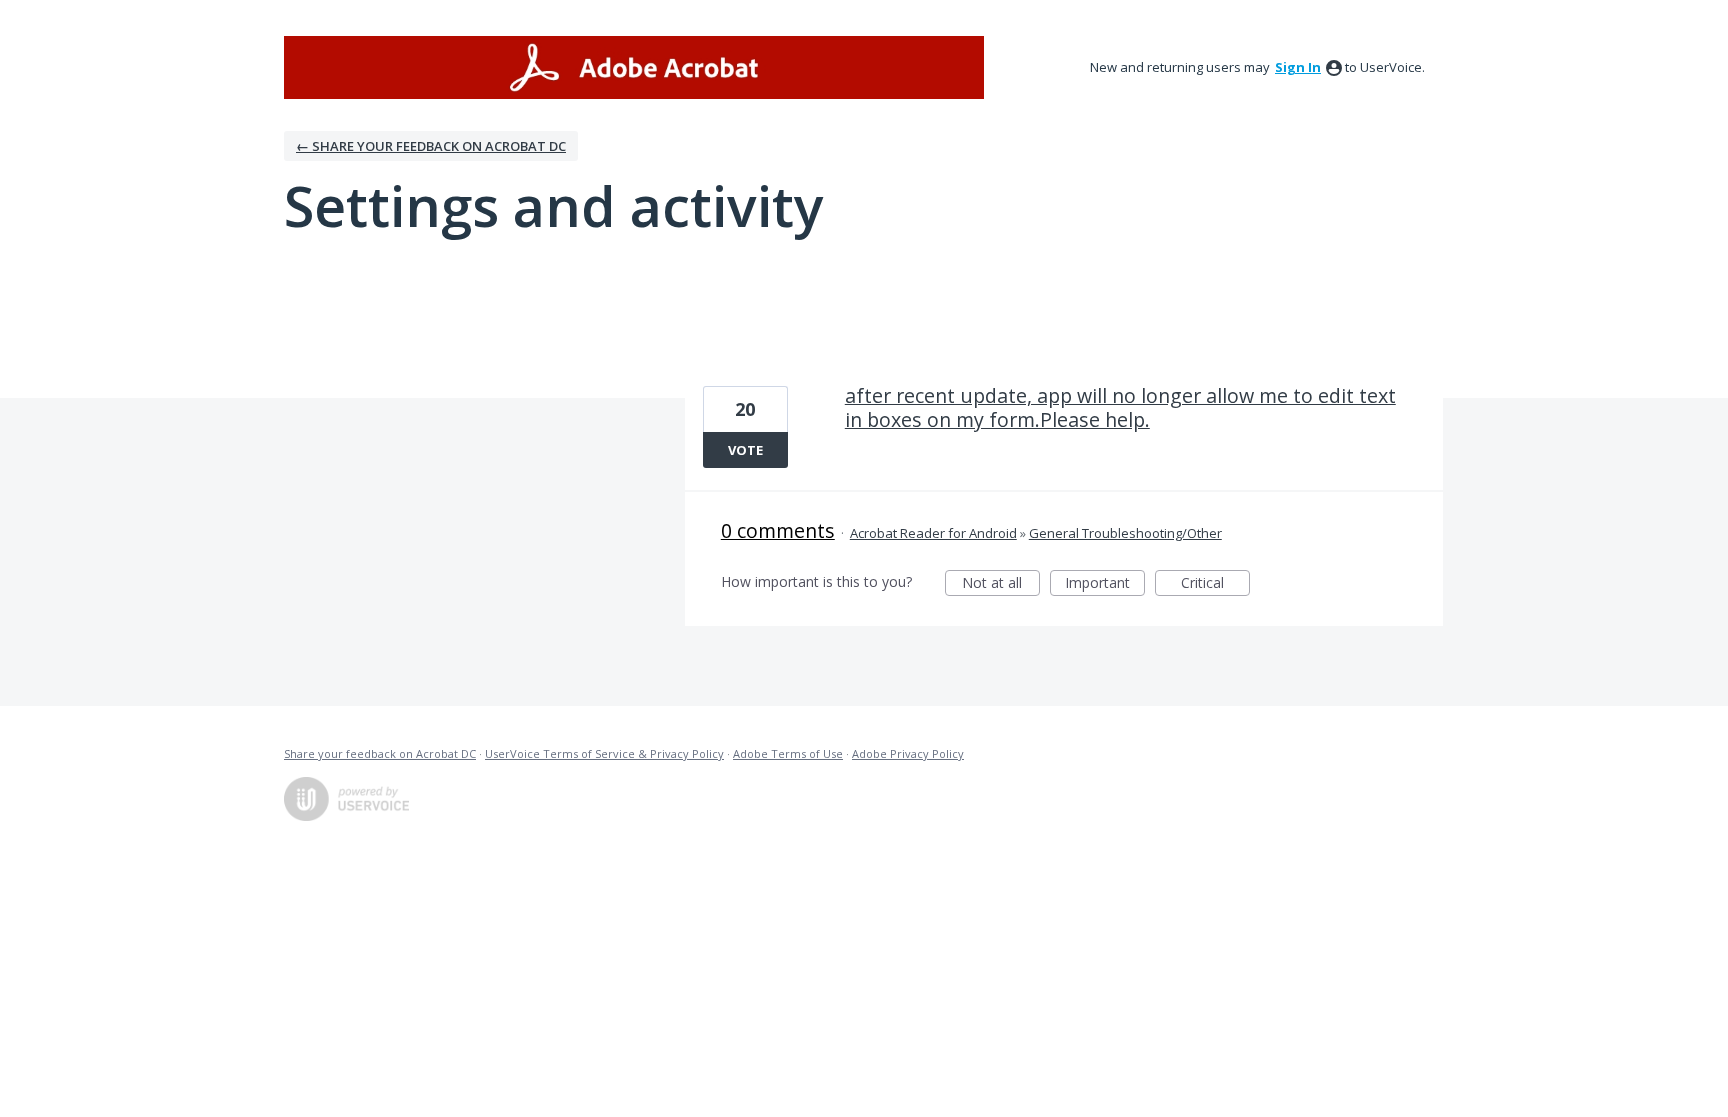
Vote (745, 450)
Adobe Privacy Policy (908, 753)
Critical (1215, 584)
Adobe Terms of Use (788, 753)
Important (1105, 584)
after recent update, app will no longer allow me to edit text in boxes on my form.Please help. (1120, 407)
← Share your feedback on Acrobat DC (431, 146)
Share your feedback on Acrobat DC (380, 753)
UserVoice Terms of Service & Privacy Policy (604, 753)
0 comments (778, 530)
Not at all (1001, 584)
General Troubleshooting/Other (1125, 533)
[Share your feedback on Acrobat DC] (634, 67)
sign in (1298, 67)
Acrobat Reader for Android (933, 533)
